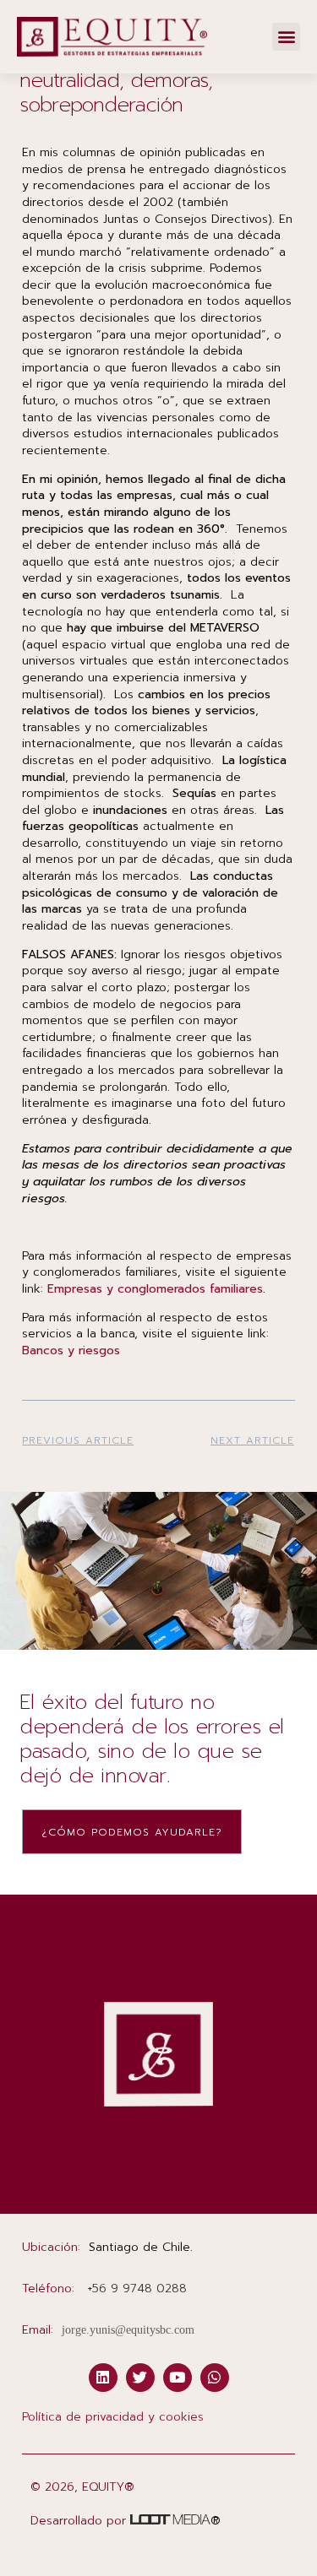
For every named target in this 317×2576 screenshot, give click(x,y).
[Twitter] (140, 2378)
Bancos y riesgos (71, 1350)
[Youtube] (178, 2378)
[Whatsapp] (215, 2378)
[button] (286, 37)
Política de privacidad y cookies (113, 2417)
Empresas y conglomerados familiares (155, 1289)
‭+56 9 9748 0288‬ (137, 2289)
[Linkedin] (103, 2378)
